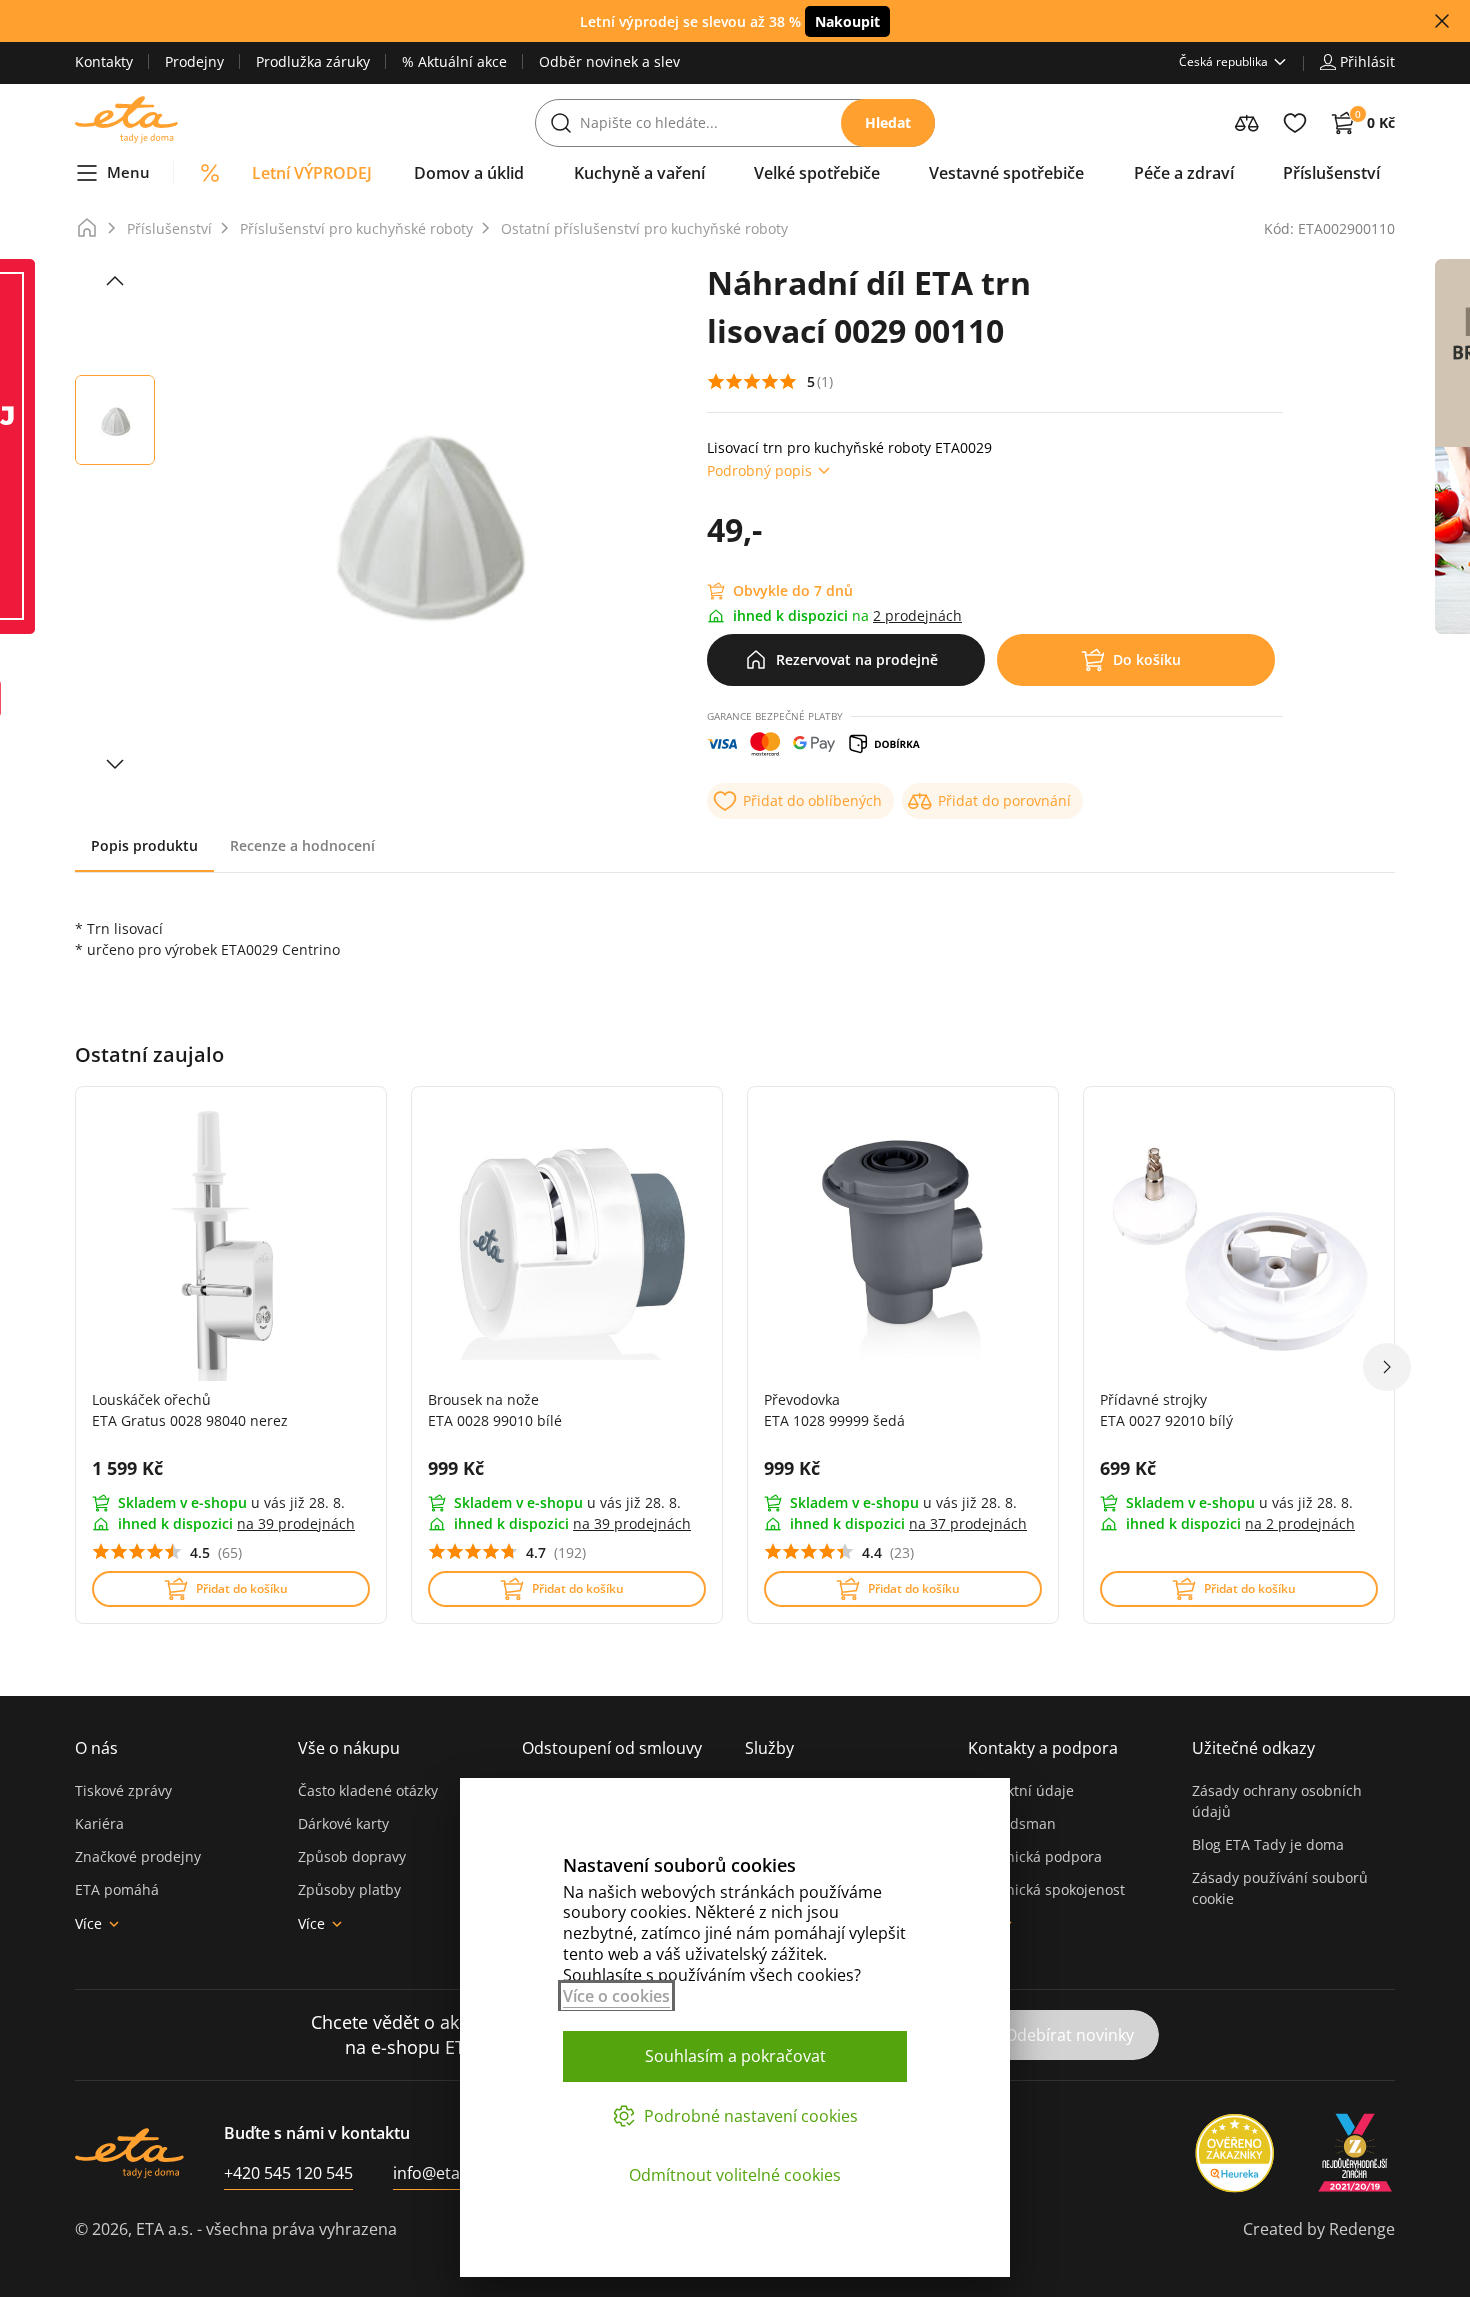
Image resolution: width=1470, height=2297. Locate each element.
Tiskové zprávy (123, 1790)
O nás (96, 1748)
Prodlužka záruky (313, 61)
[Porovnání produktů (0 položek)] (1247, 123)
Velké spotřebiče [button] (817, 173)
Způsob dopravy (352, 1856)
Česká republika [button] (1223, 61)
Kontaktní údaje (1021, 1790)
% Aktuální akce (454, 61)
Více (88, 1923)
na (296, 1523)
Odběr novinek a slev (609, 61)
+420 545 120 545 (288, 2173)
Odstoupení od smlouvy (612, 1748)
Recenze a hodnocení (302, 845)
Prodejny (194, 61)
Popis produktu (144, 845)
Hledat (888, 122)
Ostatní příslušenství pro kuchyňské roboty (644, 228)
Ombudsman (1012, 1823)
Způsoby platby (349, 1889)
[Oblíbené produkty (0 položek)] (1295, 123)
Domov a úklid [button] (469, 173)
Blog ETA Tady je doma (1268, 1844)
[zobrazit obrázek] (115, 281)
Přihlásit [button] (1367, 61)
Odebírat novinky (1069, 2035)
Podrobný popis (759, 470)
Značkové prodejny (138, 1856)
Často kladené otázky (368, 1790)
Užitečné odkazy (1253, 1748)
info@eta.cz (436, 2173)
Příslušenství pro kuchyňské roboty (356, 228)
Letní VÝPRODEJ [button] (312, 173)
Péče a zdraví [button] (1184, 173)
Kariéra (99, 1823)
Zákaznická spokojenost (1046, 1889)
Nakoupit (847, 21)
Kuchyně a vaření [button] (639, 173)
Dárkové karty (343, 1823)
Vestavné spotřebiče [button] (1006, 173)
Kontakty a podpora (1043, 1748)
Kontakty (104, 61)
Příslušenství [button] (1331, 173)
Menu (128, 172)
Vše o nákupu (349, 1748)
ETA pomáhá (117, 1889)
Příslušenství (169, 228)
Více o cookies (616, 1996)
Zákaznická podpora (1035, 1856)
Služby (769, 1748)
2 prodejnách (917, 615)
